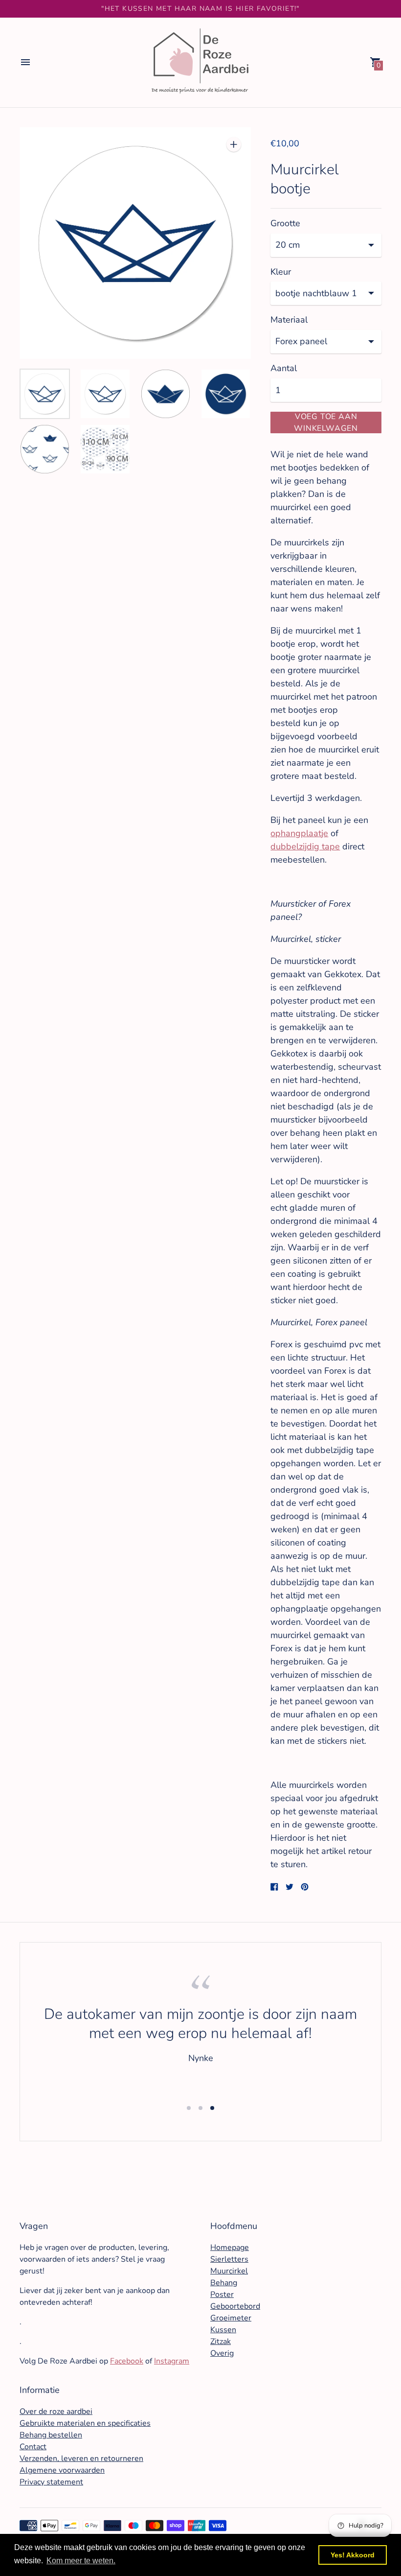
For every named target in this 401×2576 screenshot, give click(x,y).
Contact (33, 2447)
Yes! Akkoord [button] (353, 2555)
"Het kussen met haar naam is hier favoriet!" (200, 9)
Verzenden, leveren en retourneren (81, 2459)
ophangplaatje (299, 833)
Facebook (127, 2361)
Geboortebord (235, 2306)
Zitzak (221, 2342)
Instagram (172, 2361)
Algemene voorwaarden (62, 2470)
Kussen (223, 2330)
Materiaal (289, 320)
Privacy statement (51, 2482)
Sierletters (229, 2259)
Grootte (285, 223)
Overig (222, 2353)
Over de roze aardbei (56, 2412)
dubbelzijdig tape (305, 846)
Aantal (284, 368)
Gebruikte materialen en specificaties (85, 2423)
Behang (224, 2283)
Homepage (230, 2248)
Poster (222, 2295)
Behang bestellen (51, 2435)
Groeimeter (231, 2318)
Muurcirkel (229, 2271)
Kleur (281, 272)
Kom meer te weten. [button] (81, 2561)
